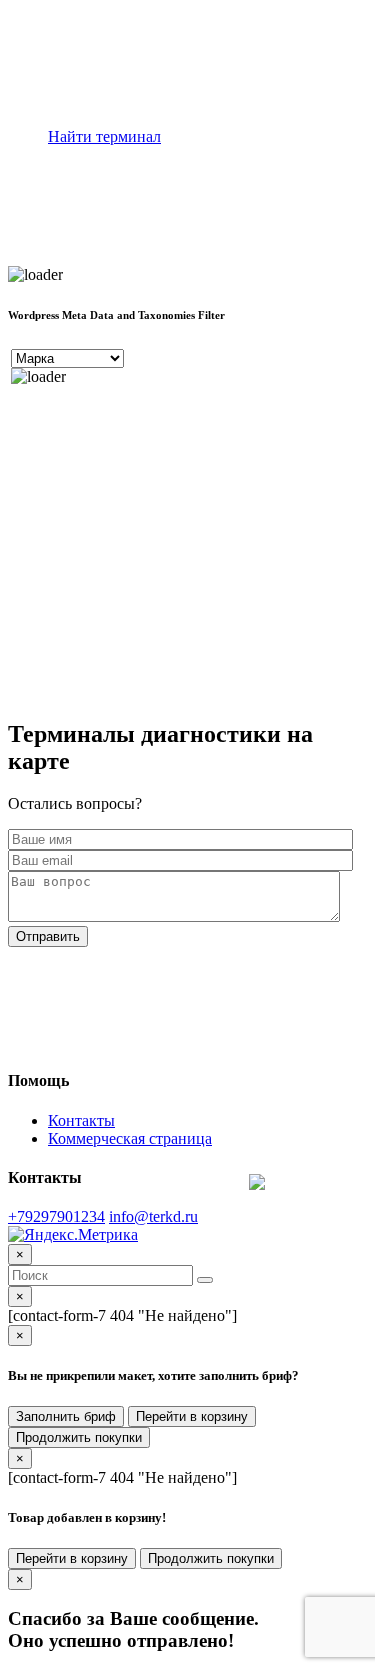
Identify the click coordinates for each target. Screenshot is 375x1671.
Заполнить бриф (66, 1416)
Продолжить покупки (79, 1437)
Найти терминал (104, 136)
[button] (205, 1280)
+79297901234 (56, 1216)
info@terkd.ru (153, 1216)
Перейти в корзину (192, 1416)
